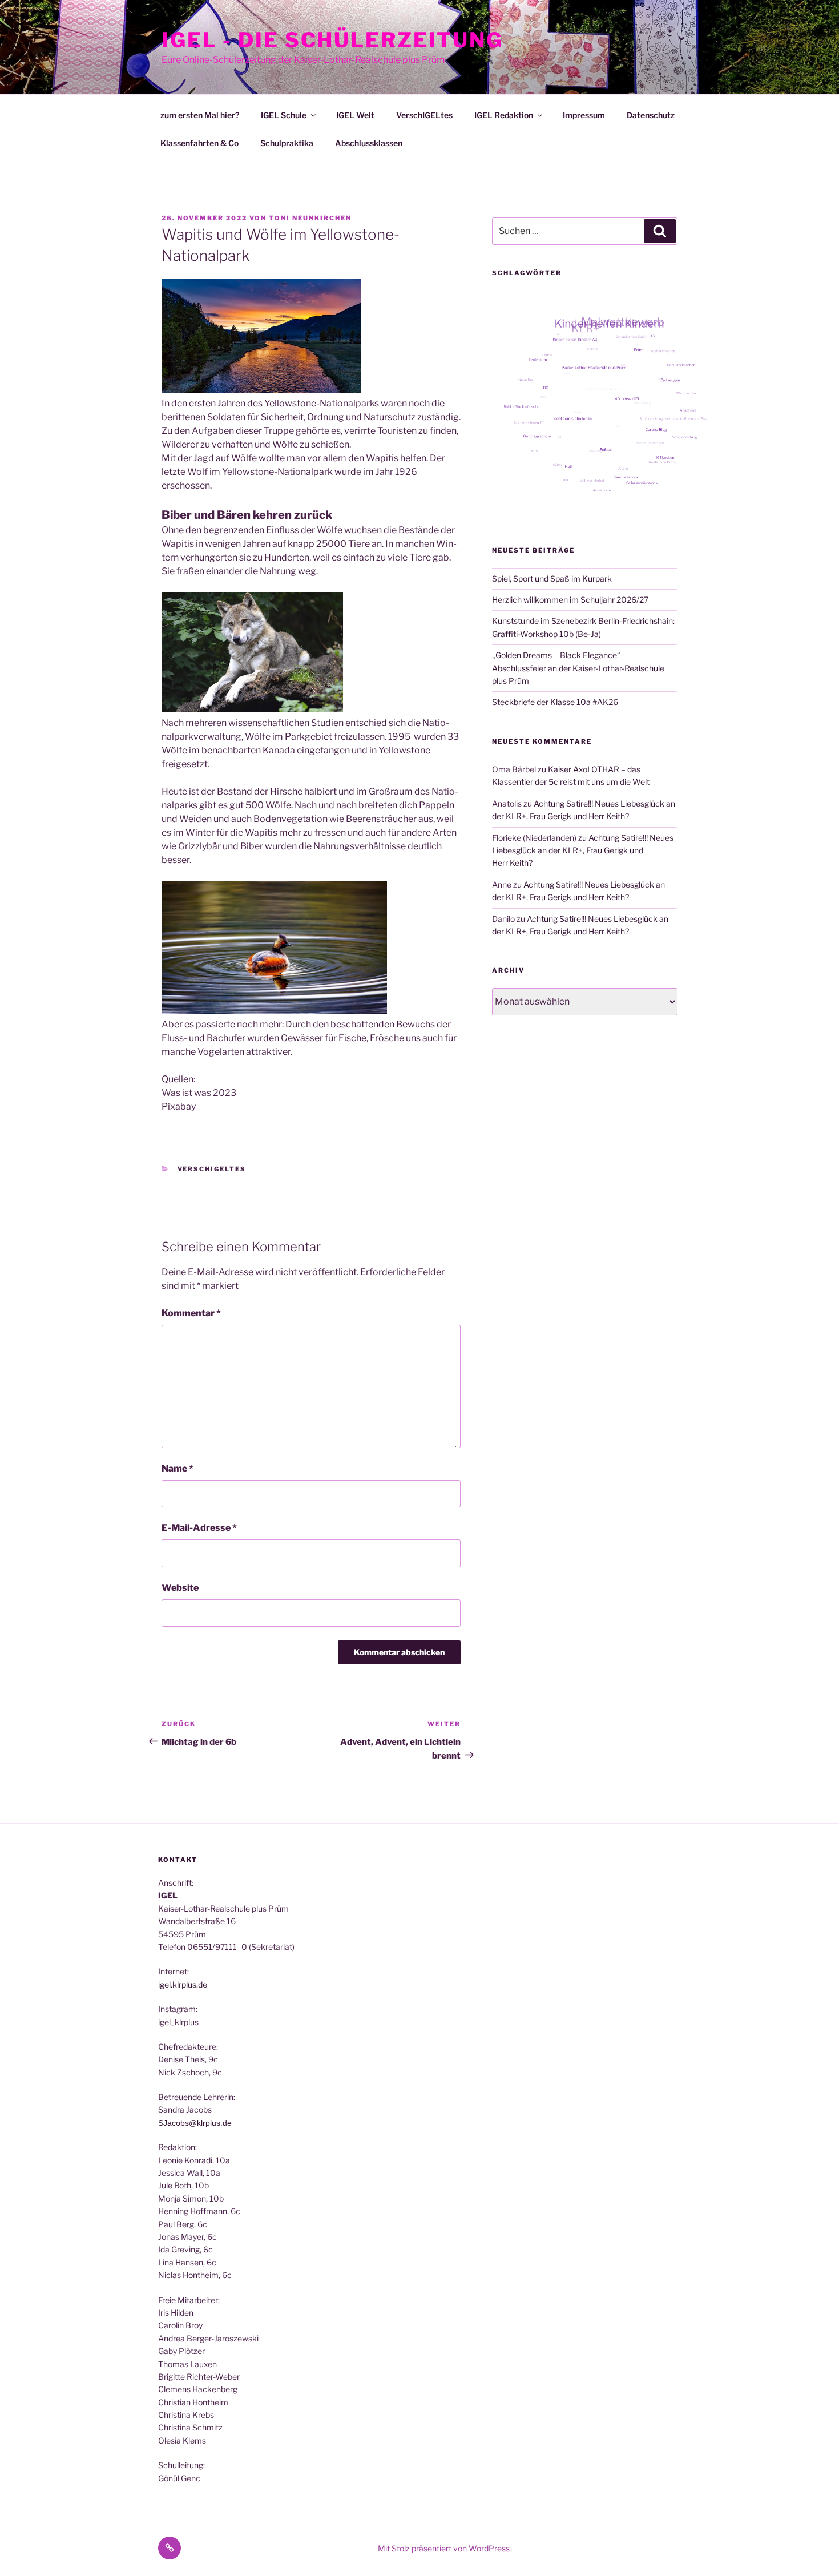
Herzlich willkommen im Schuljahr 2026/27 (570, 600)
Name (178, 1468)
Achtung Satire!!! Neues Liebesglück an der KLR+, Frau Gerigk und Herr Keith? (583, 850)
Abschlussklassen (369, 143)
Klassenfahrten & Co (199, 143)
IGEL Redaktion (504, 115)
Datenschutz (651, 115)
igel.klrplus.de (183, 1984)
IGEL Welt (355, 115)
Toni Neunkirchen (310, 218)
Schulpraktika (287, 143)
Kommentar (191, 1313)
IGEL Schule (284, 115)
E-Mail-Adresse (199, 1528)
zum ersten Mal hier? (200, 115)
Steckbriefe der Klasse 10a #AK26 (555, 702)
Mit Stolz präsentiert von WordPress (444, 2548)
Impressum (584, 115)
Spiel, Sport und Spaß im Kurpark (552, 579)
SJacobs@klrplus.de (195, 2123)
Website (180, 1588)
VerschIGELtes (424, 115)
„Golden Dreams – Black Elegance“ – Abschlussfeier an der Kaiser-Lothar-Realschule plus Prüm (578, 668)
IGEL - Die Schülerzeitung (332, 40)
